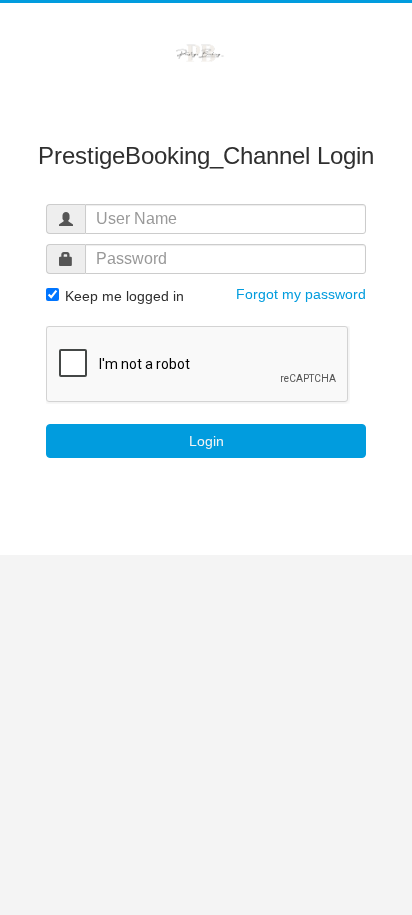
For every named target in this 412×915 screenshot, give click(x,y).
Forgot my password (301, 294)
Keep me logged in (122, 296)
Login (206, 441)
